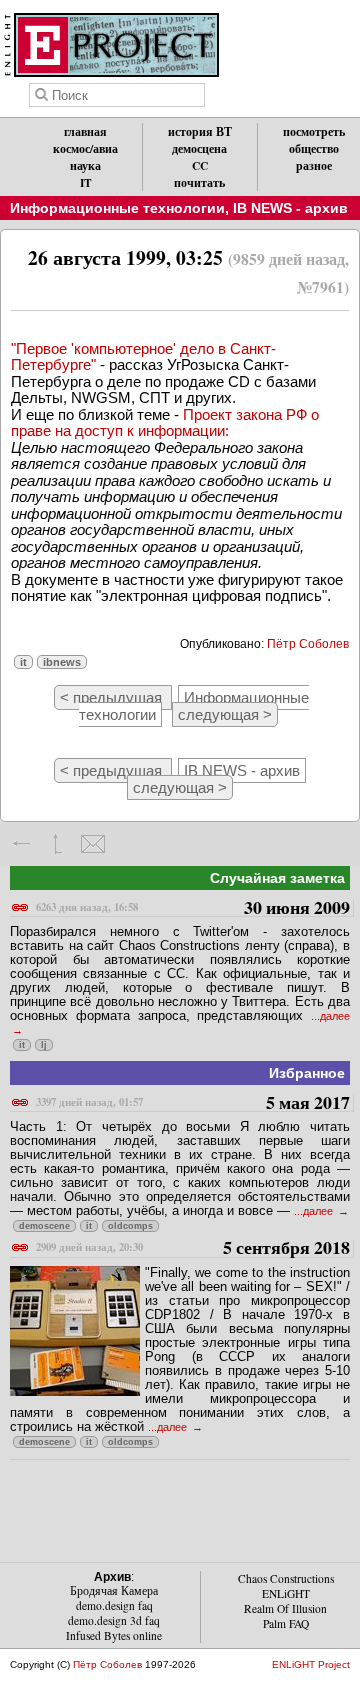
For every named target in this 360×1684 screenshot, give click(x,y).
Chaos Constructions (286, 1578)
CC (200, 165)
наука (85, 165)
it (23, 662)
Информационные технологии (117, 208)
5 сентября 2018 (193, 1248)
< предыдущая (113, 697)
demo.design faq (114, 1605)
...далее (315, 1211)
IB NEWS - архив (290, 208)
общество (314, 148)
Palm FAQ (286, 1623)
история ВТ (200, 131)
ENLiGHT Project (311, 1664)
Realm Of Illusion (285, 1608)
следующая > (225, 714)
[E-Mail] (92, 844)
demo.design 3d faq (114, 1620)
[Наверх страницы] (57, 844)
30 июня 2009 (193, 908)
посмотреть (314, 131)
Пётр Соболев (308, 644)
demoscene (44, 1226)
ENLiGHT (286, 1593)
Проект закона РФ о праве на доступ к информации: (165, 423)
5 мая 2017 (193, 1103)
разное (314, 165)
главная (85, 131)
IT (86, 182)
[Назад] (22, 844)
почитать (199, 182)
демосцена (199, 148)
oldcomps (130, 1226)
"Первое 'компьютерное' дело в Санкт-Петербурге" (143, 357)
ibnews (62, 662)
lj (44, 1045)
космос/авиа (85, 148)
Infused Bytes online (114, 1635)
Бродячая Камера (114, 1590)
